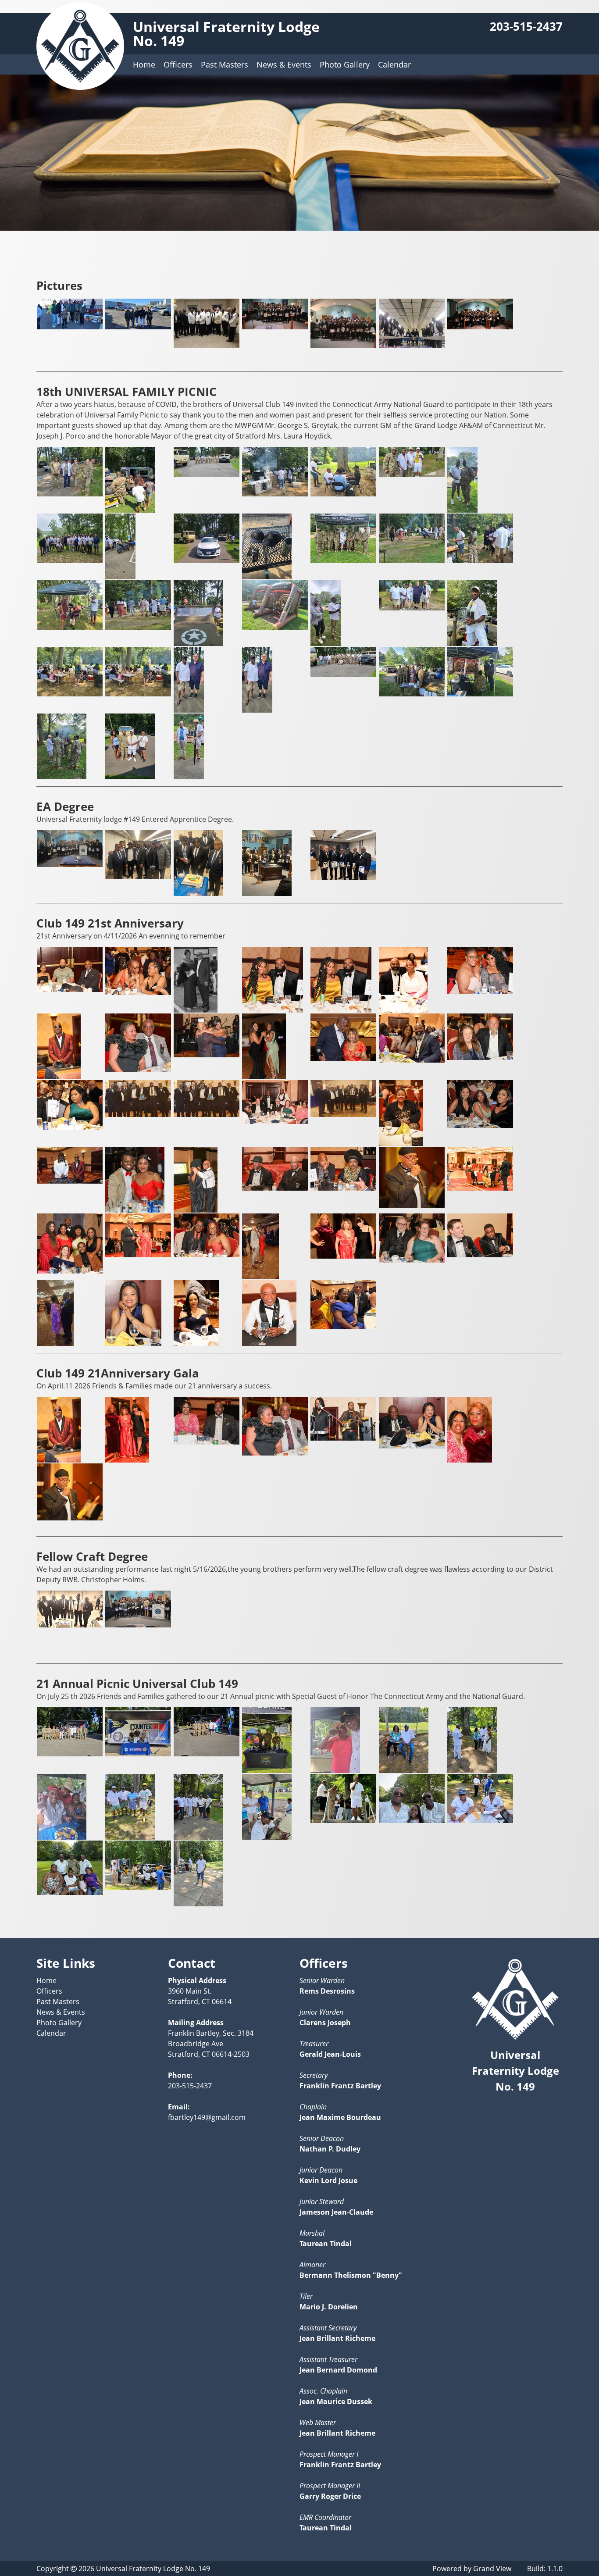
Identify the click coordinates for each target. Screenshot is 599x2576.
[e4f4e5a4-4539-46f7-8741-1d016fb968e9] (267, 893)
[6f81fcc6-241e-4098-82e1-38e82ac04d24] (138, 1114)
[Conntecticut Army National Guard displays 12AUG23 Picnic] (207, 560)
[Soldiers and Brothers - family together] (343, 674)
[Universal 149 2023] (480, 327)
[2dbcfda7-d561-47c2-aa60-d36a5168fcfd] (59, 1077)
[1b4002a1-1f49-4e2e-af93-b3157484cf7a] (70, 864)
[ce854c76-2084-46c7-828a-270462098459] (70, 1271)
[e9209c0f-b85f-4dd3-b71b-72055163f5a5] (55, 1343)
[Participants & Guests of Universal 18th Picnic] (70, 694)
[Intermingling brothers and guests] (138, 627)
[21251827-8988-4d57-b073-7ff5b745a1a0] (138, 877)
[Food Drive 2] (138, 327)
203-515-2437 (526, 27)
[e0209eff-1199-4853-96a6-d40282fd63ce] (343, 1256)
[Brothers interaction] (412, 475)
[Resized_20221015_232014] (343, 346)
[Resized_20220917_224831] (275, 327)
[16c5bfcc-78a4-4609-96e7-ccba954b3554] (403, 1010)
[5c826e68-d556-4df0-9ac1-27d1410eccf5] (127, 1460)
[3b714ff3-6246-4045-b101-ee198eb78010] (264, 1077)
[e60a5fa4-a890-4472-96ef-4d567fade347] (480, 1255)
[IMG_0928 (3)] (207, 345)
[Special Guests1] (189, 777)
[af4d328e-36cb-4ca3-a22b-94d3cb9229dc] (275, 1188)
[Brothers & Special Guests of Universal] (70, 560)
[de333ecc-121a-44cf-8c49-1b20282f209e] (260, 1277)
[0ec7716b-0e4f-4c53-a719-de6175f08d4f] (273, 1010)
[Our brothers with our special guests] (412, 608)
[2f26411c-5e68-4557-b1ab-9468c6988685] (138, 1070)
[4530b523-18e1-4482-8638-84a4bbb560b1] (412, 1060)
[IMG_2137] (343, 1327)
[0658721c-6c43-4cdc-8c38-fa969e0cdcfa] (70, 1625)
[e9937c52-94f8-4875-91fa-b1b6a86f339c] (412, 1446)
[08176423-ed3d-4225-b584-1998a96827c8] (196, 1010)
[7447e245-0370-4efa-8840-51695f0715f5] (480, 1125)
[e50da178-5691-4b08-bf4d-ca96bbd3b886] (412, 1260)
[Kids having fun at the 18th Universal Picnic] (275, 627)
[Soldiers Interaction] (412, 694)
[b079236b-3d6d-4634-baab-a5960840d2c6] (275, 1453)
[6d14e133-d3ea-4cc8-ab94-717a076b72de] (70, 1127)
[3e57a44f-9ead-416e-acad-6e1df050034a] (343, 1059)
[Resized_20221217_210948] (412, 346)
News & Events (284, 64)
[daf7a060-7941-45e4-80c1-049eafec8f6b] (207, 1255)
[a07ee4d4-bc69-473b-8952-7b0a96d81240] (196, 1210)
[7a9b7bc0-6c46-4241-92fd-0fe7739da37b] (70, 1181)
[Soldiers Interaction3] (480, 694)
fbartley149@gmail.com (207, 2117)
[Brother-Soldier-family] (462, 510)
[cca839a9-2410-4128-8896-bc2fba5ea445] (198, 893)
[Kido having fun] (198, 643)
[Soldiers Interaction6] (62, 777)
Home (144, 64)
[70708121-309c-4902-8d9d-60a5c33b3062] (275, 1121)
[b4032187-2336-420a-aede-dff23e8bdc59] (343, 1188)
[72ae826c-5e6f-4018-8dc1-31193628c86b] (401, 1143)
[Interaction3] (480, 560)
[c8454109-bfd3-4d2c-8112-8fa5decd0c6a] (138, 1625)
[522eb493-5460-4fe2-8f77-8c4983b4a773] (480, 1057)
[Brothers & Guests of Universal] (343, 494)
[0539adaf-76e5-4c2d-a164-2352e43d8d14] (138, 992)
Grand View (492, 2569)
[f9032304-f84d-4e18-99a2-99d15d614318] (470, 1460)
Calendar (394, 64)
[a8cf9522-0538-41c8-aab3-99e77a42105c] (207, 1442)
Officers (178, 64)
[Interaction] (412, 560)
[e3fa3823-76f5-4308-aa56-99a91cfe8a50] (343, 1438)
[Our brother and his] (326, 643)
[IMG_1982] (343, 877)
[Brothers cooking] (275, 494)
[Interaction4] (70, 627)
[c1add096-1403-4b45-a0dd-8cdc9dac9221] (412, 1206)
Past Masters (225, 64)
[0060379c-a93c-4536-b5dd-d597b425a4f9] (70, 989)
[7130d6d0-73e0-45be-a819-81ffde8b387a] (343, 1114)
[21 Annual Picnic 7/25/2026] (70, 1754)
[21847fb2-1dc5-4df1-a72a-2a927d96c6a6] (480, 991)
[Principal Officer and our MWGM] (189, 710)
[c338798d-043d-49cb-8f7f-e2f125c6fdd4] (480, 1188)
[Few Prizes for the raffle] (267, 577)
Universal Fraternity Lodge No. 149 (226, 34)
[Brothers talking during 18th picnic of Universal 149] (120, 577)
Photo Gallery (345, 64)
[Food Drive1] (70, 327)
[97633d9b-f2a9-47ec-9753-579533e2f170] (135, 1210)
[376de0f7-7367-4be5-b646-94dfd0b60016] (207, 1055)
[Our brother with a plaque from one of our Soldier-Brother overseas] (472, 643)
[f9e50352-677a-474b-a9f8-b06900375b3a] (269, 1343)
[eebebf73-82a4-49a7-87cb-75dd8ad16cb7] (133, 1343)
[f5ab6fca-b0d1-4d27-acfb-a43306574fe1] (196, 1343)
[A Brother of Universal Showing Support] (70, 494)
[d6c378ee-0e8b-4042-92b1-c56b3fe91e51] (138, 1255)
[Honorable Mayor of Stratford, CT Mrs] (343, 560)
